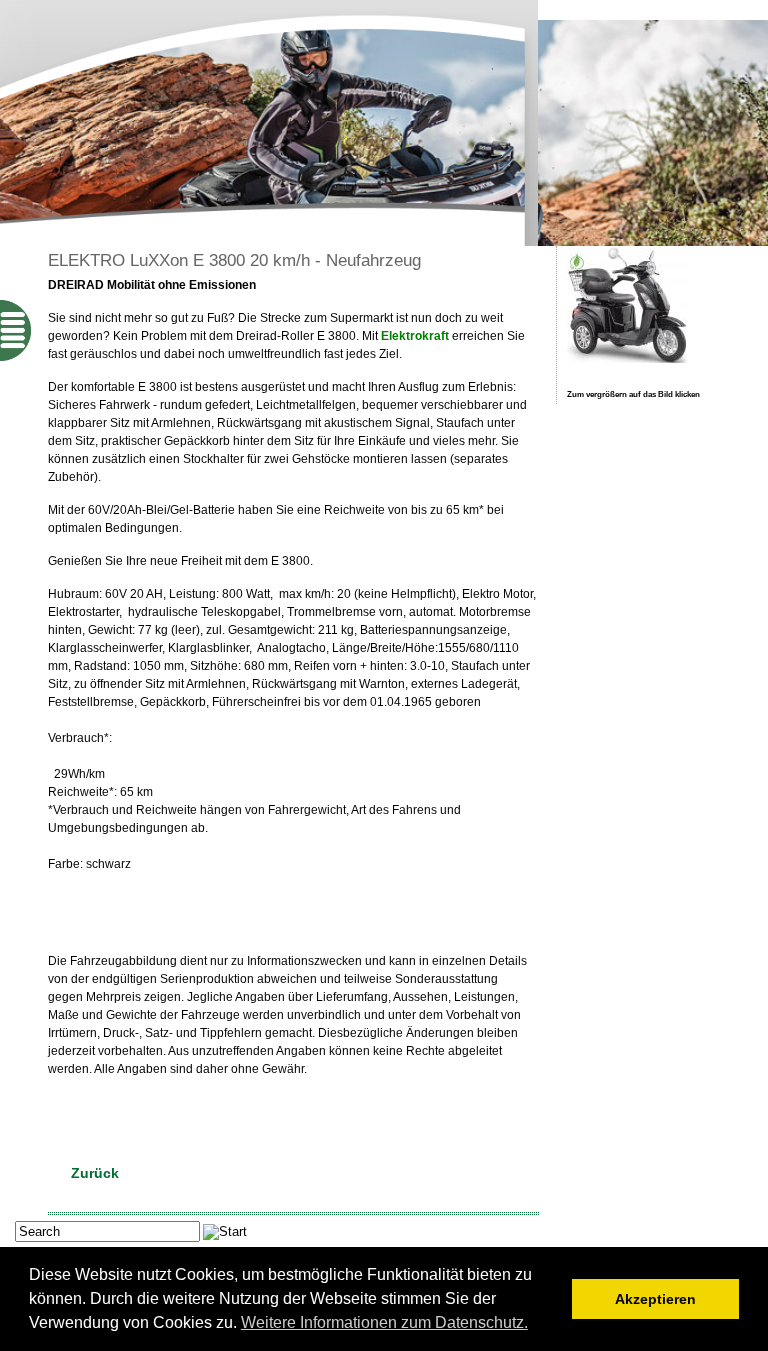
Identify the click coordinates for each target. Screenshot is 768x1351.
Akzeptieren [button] (655, 1299)
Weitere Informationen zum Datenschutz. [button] (384, 1322)
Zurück (95, 1173)
